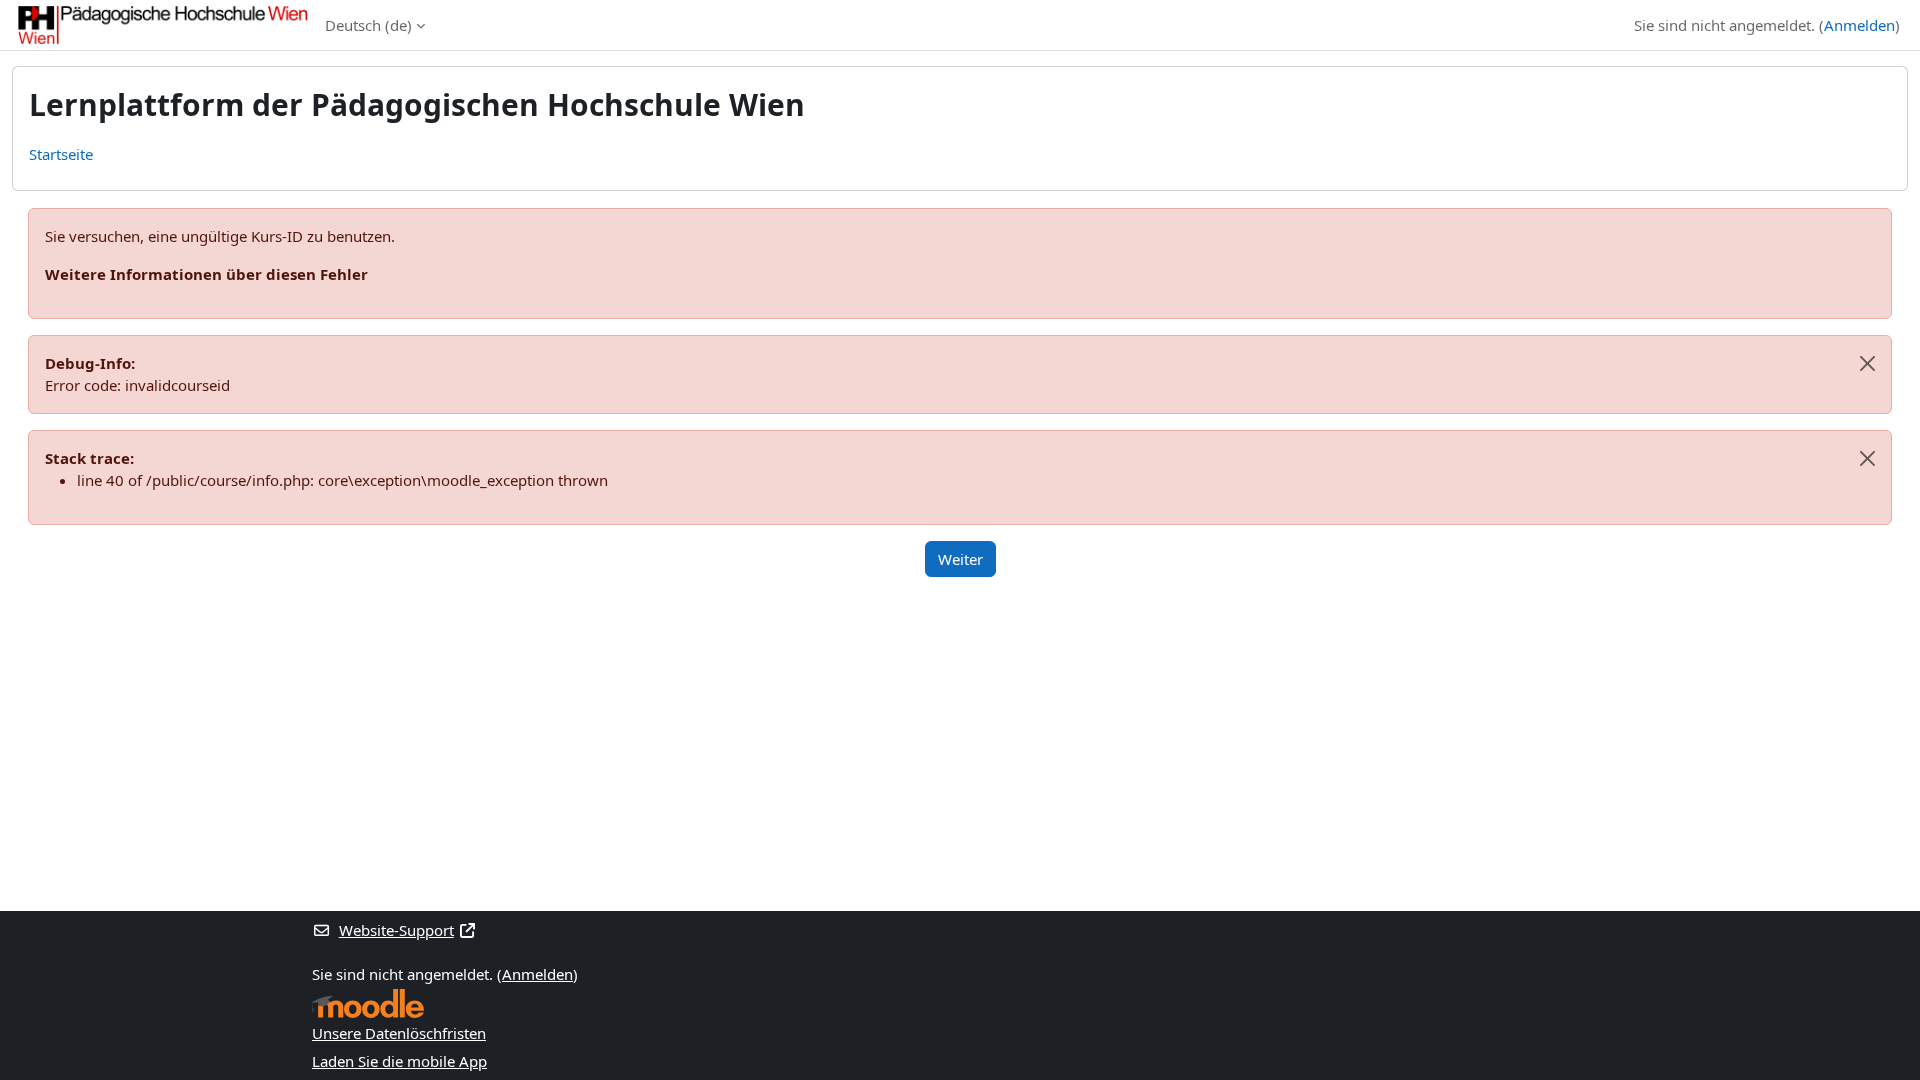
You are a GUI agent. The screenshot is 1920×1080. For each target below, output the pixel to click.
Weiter (960, 559)
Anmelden (1859, 25)
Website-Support (396, 930)
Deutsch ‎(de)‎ (368, 25)
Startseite (61, 154)
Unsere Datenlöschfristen (399, 1033)
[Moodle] (368, 1003)
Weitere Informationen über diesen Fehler (206, 274)
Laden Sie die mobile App (399, 1061)
